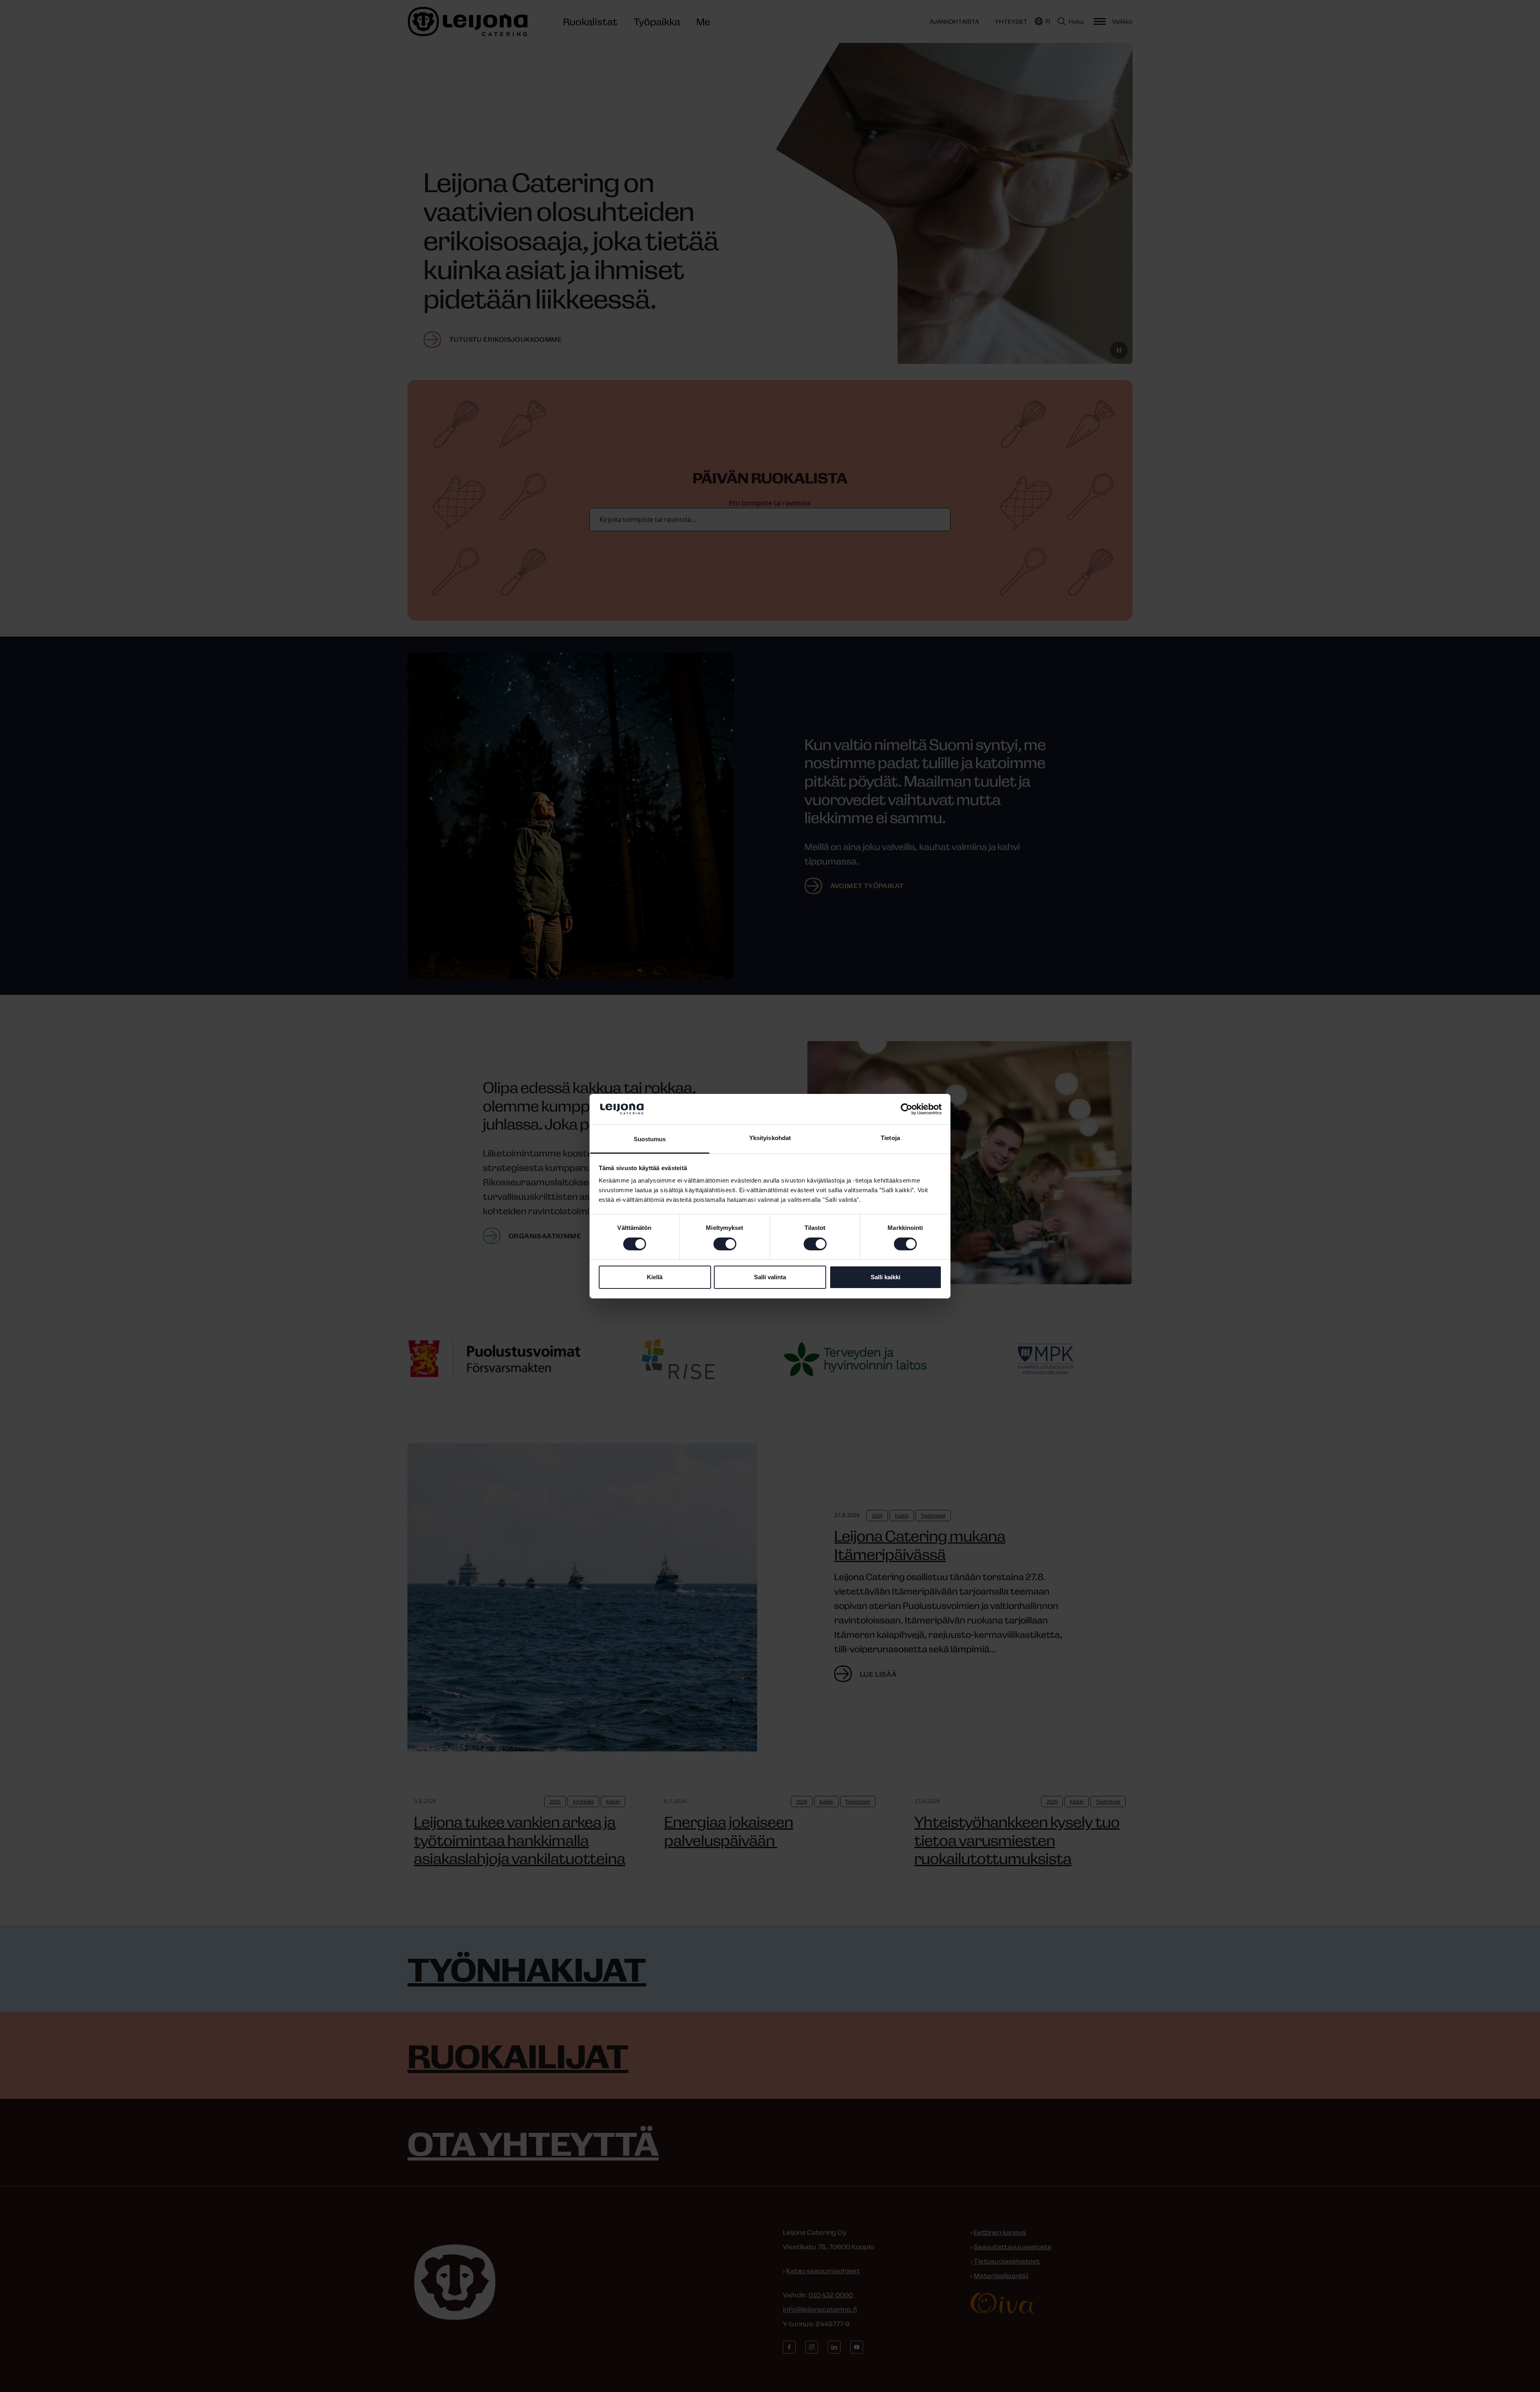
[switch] (725, 1244)
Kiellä (655, 1277)
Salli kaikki (885, 1277)
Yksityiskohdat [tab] (770, 1138)
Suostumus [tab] (650, 1139)
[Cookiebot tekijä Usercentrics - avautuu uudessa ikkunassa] (907, 1109)
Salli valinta (770, 1277)
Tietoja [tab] (890, 1138)
